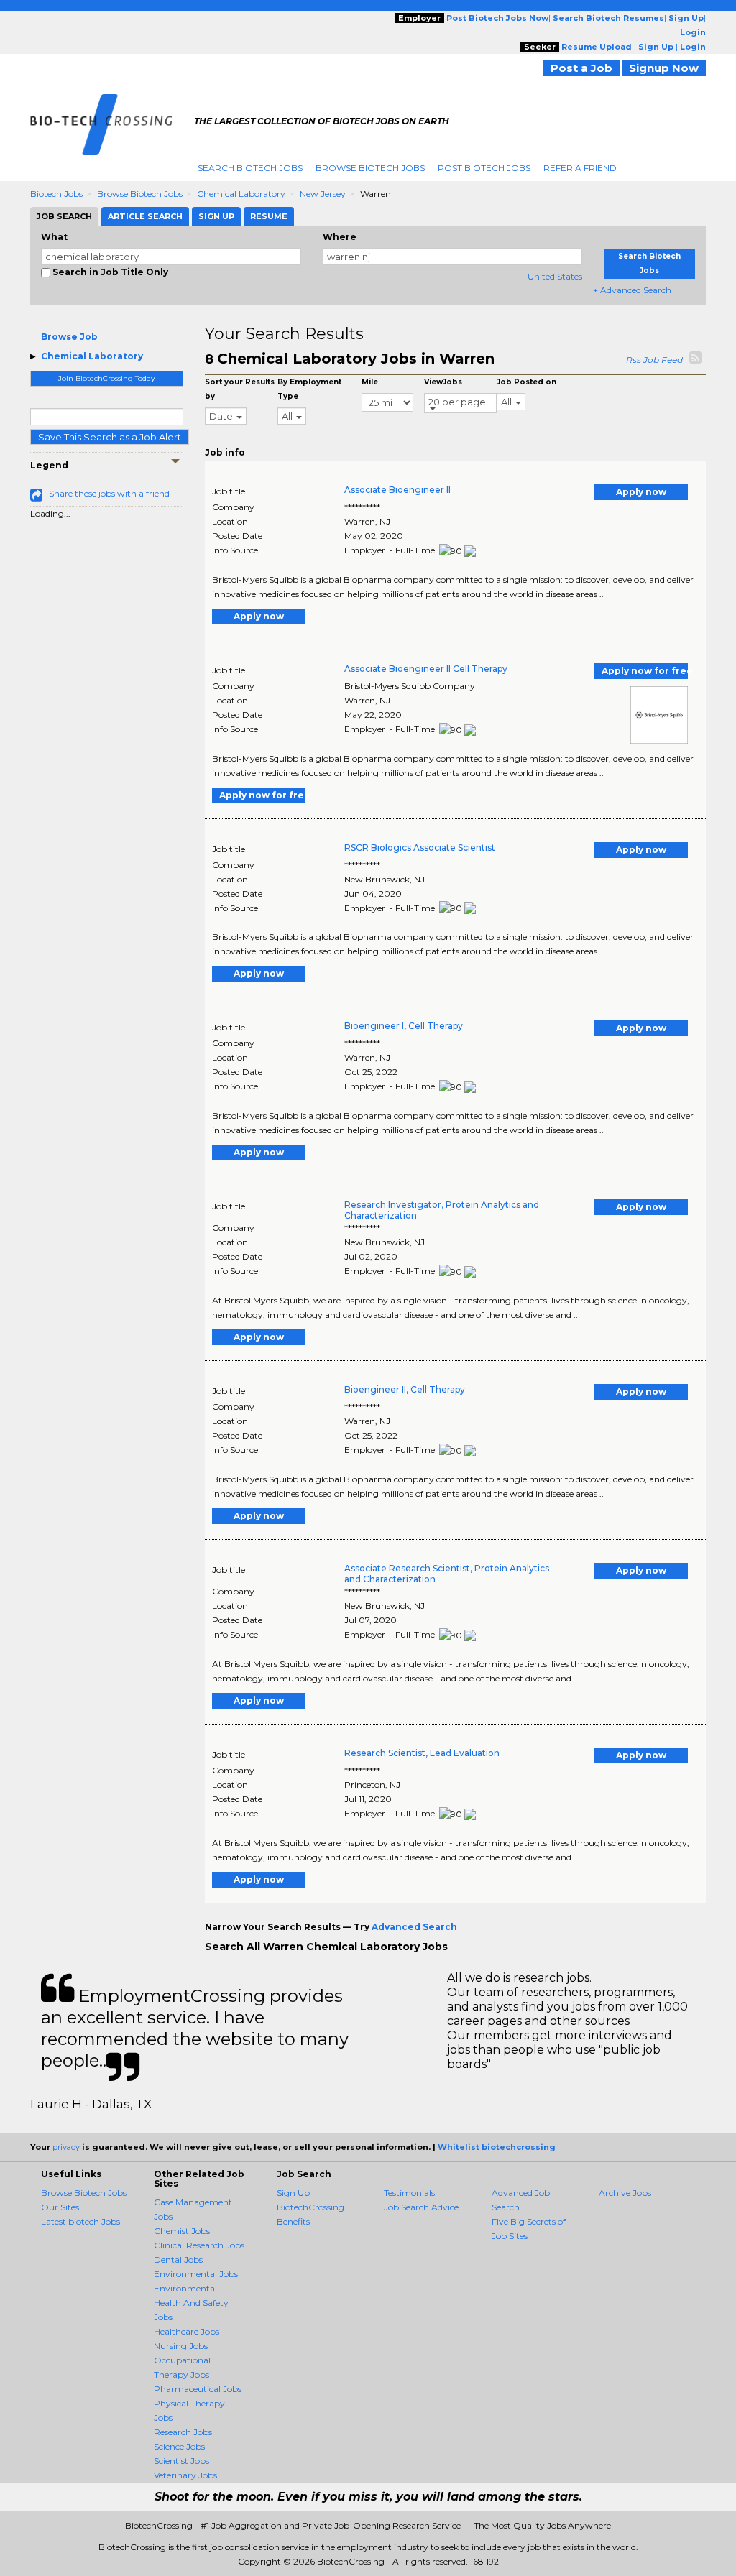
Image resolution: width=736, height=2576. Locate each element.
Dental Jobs (178, 2259)
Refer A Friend (580, 168)
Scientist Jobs (181, 2461)
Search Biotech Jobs (250, 168)
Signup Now (664, 68)
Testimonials (409, 2193)
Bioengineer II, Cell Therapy (405, 1389)
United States (555, 276)
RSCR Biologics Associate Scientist (420, 848)
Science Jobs (179, 2446)
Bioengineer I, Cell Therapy (404, 1026)
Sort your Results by (240, 389)
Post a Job (581, 68)
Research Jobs (183, 2432)
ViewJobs (443, 382)
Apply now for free (645, 671)
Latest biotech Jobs (80, 2221)
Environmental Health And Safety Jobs (191, 2303)
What (54, 237)
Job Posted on (526, 382)
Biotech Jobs (56, 194)
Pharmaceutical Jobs (198, 2389)
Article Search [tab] (145, 216)
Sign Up (293, 2193)
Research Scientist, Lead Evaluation (422, 1753)
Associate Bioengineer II (397, 490)
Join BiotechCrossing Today (106, 378)
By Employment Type (309, 389)
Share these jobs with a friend (109, 493)
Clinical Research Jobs (199, 2245)
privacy (66, 2147)
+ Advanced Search (632, 290)
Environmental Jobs (196, 2274)
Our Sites (60, 2207)
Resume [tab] (269, 216)
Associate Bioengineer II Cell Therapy (426, 669)
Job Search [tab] (64, 216)
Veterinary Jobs (185, 2475)
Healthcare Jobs (187, 2331)
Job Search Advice (421, 2207)
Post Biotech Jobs (484, 168)
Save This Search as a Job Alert (110, 437)
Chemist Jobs (182, 2231)
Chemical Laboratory (241, 194)
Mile (370, 382)
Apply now (641, 492)
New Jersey (323, 194)
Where (340, 237)
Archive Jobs (625, 2193)
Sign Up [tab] (216, 216)
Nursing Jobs (181, 2346)
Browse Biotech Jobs (370, 168)
